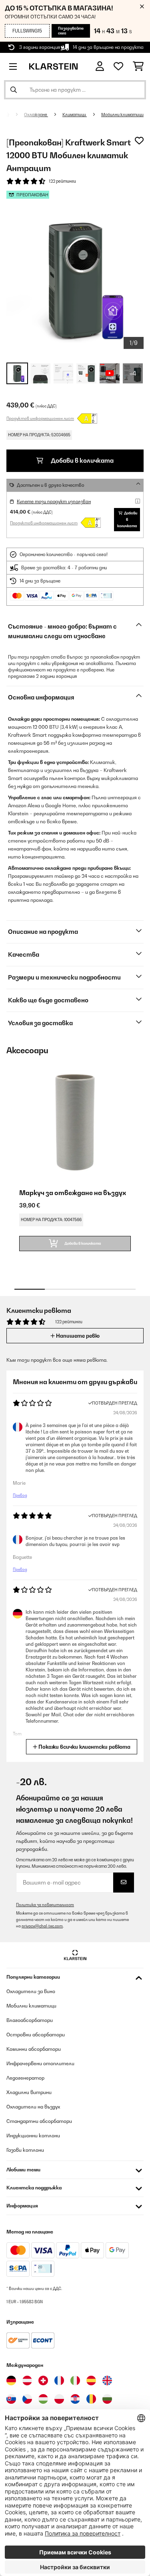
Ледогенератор (25, 2078)
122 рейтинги (62, 181)
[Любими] (118, 67)
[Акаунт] (100, 66)
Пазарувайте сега (71, 31)
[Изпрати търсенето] (14, 90)
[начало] (14, 115)
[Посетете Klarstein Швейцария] (43, 2380)
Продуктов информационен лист (40, 418)
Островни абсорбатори (36, 2035)
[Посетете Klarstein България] (107, 2399)
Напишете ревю (77, 1336)
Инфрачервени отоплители (40, 2063)
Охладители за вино (31, 1991)
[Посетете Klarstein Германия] (11, 2380)
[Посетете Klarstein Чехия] (27, 2399)
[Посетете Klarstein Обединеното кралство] (107, 2380)
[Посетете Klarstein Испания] (91, 2380)
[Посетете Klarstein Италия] (75, 2380)
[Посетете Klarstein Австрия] (27, 2380)
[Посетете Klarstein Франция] (59, 2380)
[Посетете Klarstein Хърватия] (75, 2399)
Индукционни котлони (33, 2136)
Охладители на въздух (33, 2107)
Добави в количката (82, 461)
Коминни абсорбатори (34, 2049)
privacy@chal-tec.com (42, 1926)
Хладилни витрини (29, 2092)
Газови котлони (25, 2150)
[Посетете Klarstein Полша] (59, 2399)
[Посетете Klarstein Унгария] (43, 2399)
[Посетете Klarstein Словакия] (11, 2399)
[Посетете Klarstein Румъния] (91, 2399)
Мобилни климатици (122, 115)
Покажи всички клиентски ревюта (84, 1747)
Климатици (75, 115)
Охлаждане (36, 115)
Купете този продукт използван (54, 502)
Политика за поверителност (45, 1905)
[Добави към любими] (139, 141)
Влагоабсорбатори (30, 2020)
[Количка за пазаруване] (138, 67)
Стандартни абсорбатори (39, 2121)
